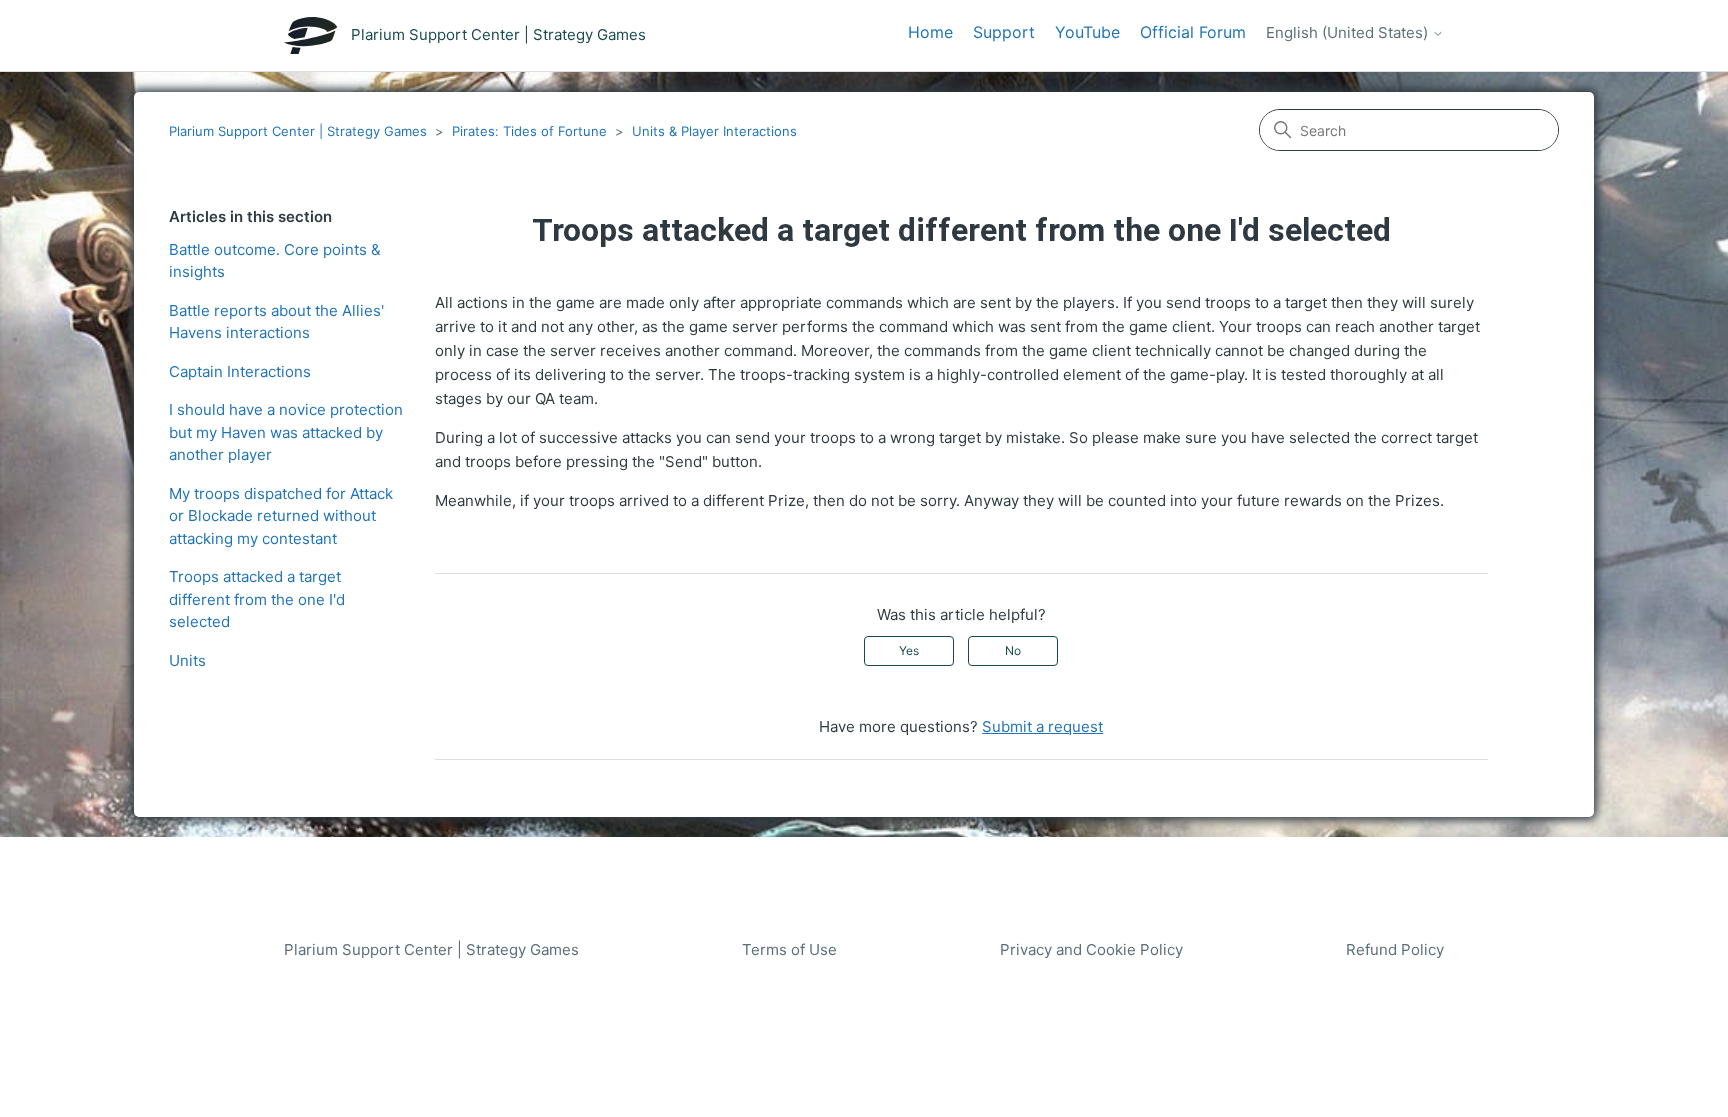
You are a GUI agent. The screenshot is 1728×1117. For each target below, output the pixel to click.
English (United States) (1349, 33)
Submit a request (1042, 726)
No (1013, 650)
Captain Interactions (240, 371)
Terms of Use (789, 949)
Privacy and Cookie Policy (1091, 949)
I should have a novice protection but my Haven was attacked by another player (286, 432)
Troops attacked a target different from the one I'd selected (257, 599)
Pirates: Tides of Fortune (529, 131)
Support (1004, 32)
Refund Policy (1395, 949)
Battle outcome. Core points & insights (275, 261)
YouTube (1087, 32)
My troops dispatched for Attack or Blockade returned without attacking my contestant (281, 516)
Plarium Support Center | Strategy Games (298, 131)
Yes (909, 650)
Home (930, 32)
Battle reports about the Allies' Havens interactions (276, 322)
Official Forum (1193, 32)
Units (187, 660)
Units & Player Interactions (714, 131)
